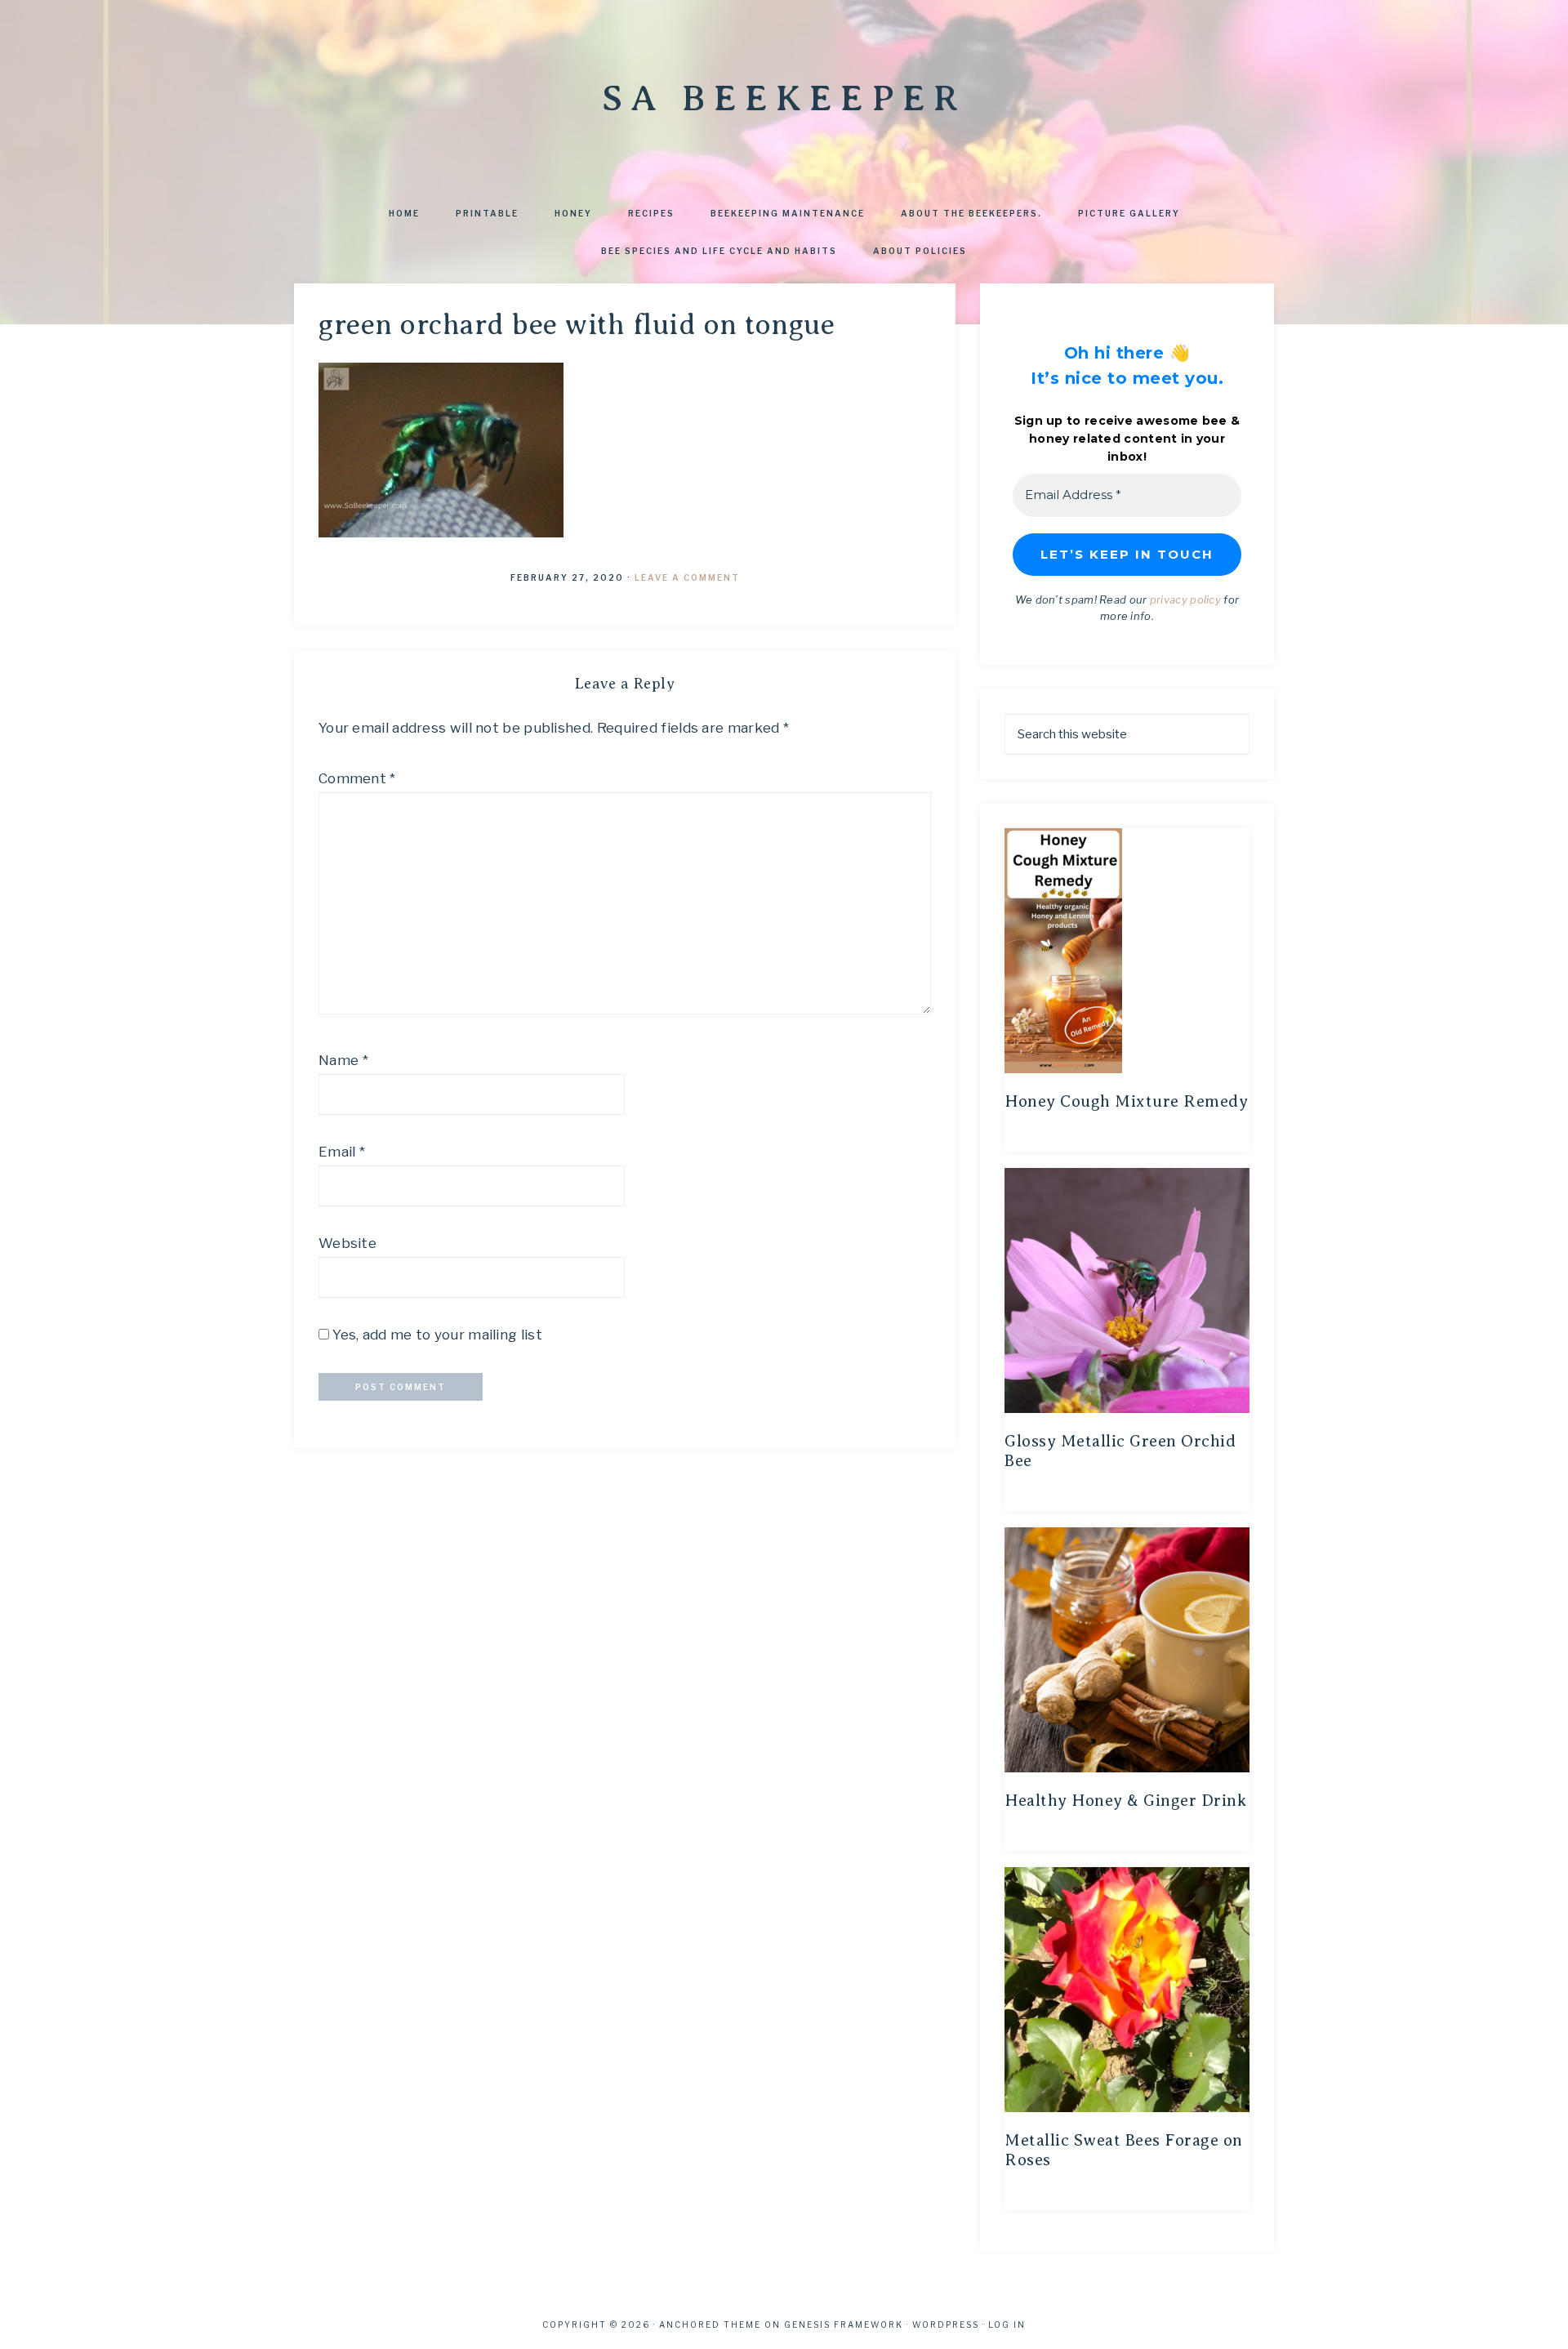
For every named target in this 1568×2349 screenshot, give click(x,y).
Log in (1007, 2324)
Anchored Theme (710, 2324)
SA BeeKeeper (784, 98)
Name (343, 1060)
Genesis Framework (844, 2324)
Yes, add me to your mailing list (436, 1335)
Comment (357, 778)
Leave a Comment (687, 577)
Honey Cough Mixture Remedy (1126, 1101)
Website (347, 1243)
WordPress (946, 2324)
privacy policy (1185, 600)
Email (342, 1152)
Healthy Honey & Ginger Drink (1125, 1801)
